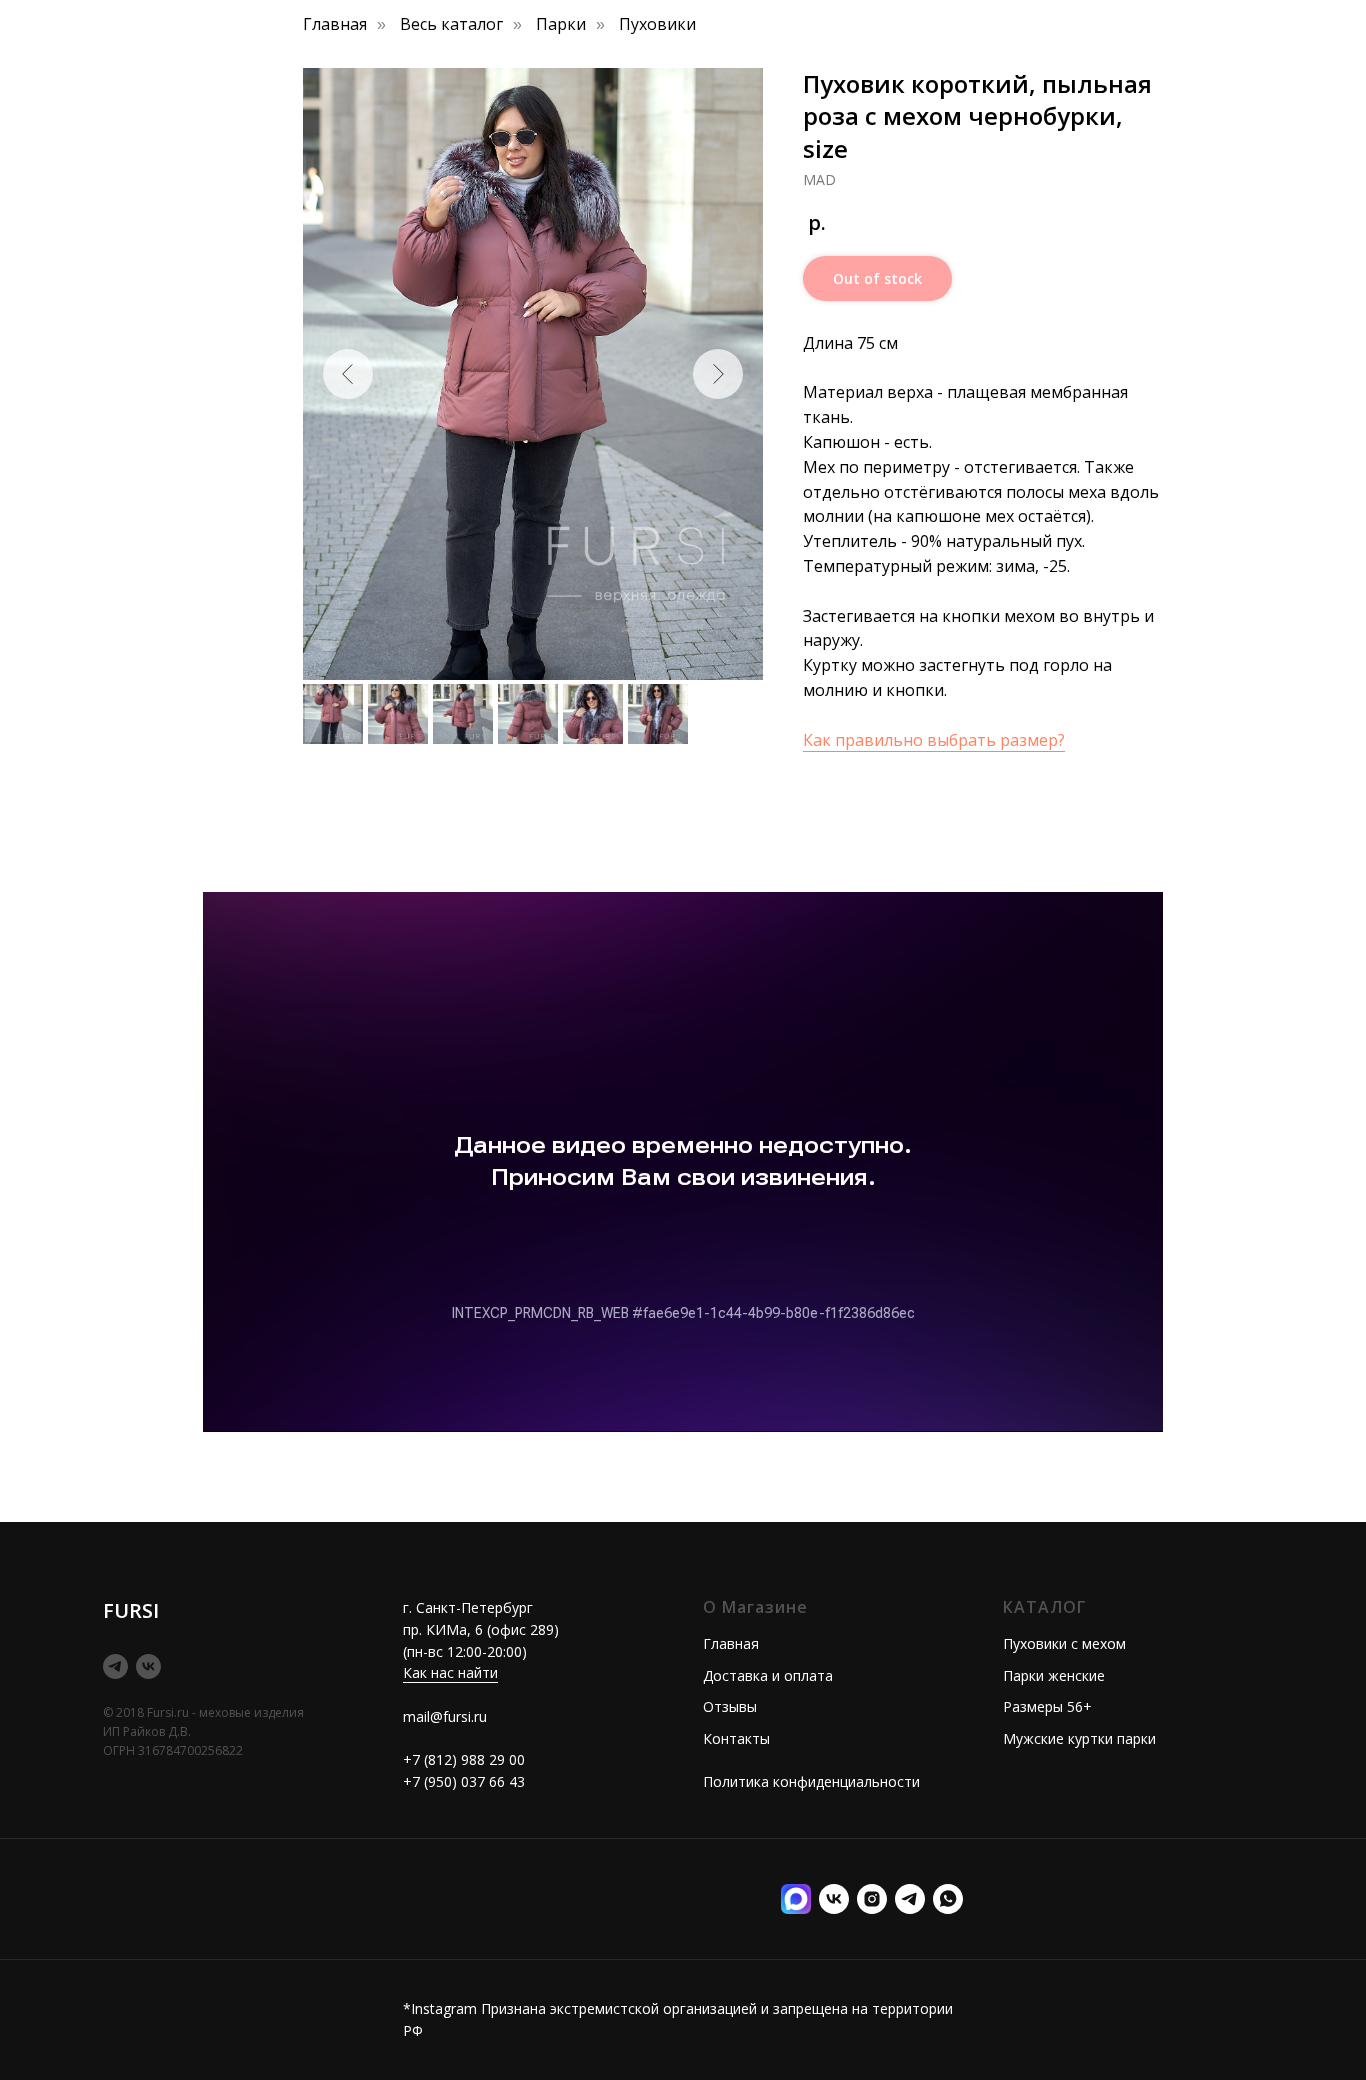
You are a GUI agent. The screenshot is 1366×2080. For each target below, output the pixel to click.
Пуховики (657, 24)
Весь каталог (451, 24)
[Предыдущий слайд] (348, 374)
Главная (335, 24)
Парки (561, 24)
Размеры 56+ (1047, 1706)
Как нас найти (450, 1672)
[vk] (148, 1666)
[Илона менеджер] (948, 1899)
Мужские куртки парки (1079, 1738)
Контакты (736, 1738)
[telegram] (115, 1666)
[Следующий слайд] (718, 374)
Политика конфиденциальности (811, 1781)
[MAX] (796, 1899)
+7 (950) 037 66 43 (464, 1781)
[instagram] (872, 1899)
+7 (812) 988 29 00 (464, 1759)
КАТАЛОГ (1045, 1607)
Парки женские (1054, 1675)
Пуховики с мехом (1064, 1643)
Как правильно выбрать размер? (934, 740)
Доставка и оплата (768, 1675)
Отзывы (730, 1706)
